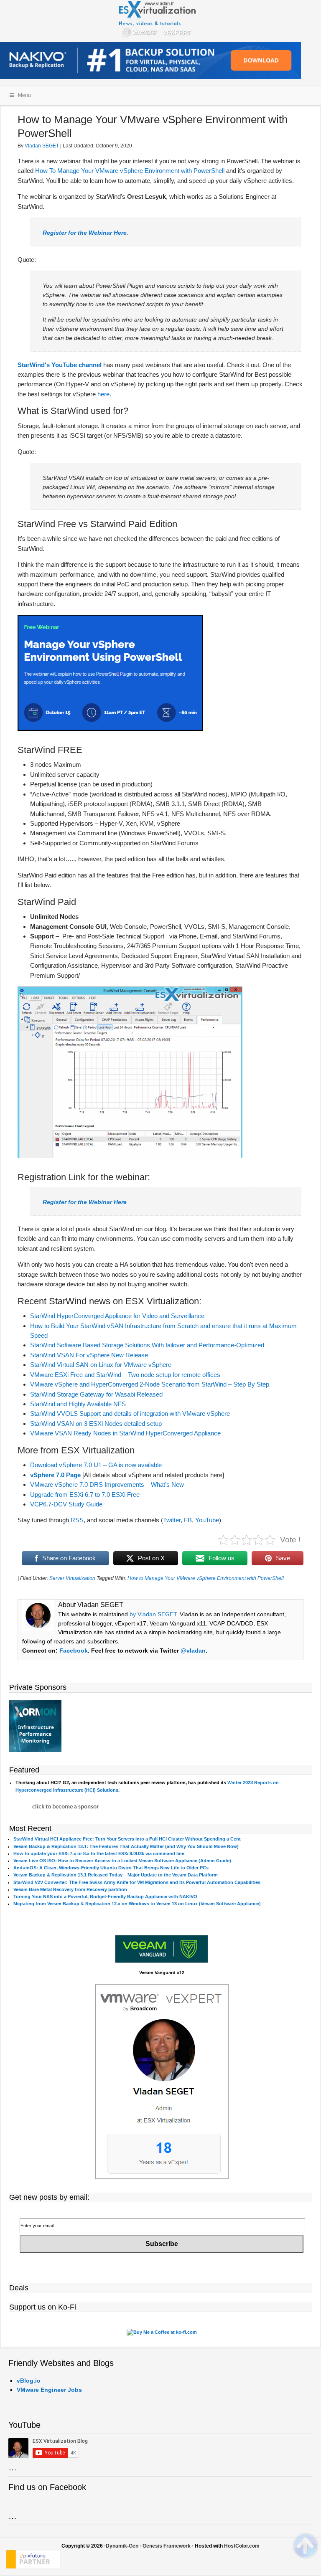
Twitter (172, 1520)
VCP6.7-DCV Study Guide (66, 1504)
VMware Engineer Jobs (49, 2390)
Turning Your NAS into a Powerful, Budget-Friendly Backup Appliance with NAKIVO (105, 1897)
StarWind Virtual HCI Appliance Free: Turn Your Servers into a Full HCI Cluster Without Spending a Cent (127, 1839)
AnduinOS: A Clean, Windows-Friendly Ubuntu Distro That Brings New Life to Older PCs (111, 1868)
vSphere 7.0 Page (55, 1475)
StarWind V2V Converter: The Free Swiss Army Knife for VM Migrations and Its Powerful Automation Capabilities (137, 1882)
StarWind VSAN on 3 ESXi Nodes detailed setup (96, 1424)
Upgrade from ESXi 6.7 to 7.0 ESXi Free (85, 1495)
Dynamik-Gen (122, 2546)
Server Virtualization (72, 1578)
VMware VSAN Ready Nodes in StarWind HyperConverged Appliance (125, 1433)
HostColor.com (242, 2546)
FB (188, 1520)
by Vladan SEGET (153, 1614)
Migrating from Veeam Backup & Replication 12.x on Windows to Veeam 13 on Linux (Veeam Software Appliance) (137, 1904)
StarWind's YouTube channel (60, 365)
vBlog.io (29, 2381)
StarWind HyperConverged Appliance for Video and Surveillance (117, 1316)
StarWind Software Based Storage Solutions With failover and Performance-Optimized (147, 1345)
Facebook (74, 1651)
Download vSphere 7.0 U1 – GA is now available (96, 1465)
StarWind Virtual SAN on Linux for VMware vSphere (101, 1365)
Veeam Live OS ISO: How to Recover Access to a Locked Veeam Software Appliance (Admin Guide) (122, 1861)
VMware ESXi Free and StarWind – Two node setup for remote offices (125, 1375)
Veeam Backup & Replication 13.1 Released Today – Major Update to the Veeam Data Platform (116, 1875)
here (103, 394)
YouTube (207, 1520)
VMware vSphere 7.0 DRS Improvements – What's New (107, 1484)
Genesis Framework (167, 2546)
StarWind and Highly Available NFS (78, 1404)
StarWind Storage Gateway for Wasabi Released (96, 1394)
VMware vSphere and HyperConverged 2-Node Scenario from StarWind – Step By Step (150, 1384)
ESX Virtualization (161, 21)
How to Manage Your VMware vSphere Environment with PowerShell (206, 1578)
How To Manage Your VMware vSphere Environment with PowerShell (130, 171)
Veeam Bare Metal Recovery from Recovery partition (70, 1889)
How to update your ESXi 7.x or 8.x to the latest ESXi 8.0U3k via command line (99, 1853)
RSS (77, 1520)
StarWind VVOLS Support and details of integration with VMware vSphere (130, 1414)
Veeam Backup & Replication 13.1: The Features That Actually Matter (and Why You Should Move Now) (126, 1846)
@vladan (193, 1651)
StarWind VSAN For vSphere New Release (89, 1355)
